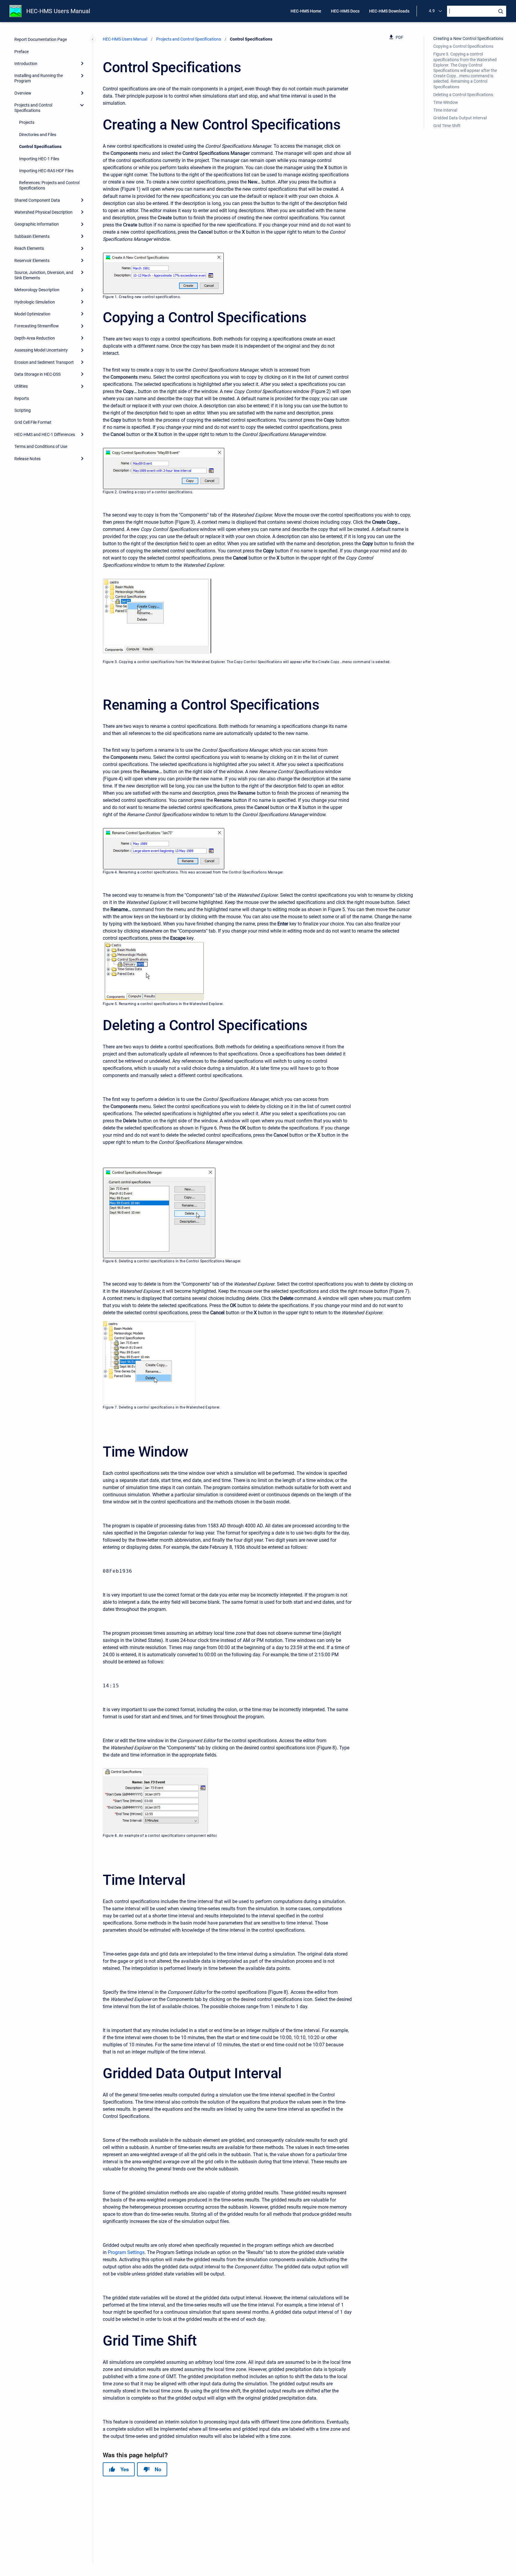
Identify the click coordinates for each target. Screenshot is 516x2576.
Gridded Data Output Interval (460, 118)
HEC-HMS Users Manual (58, 11)
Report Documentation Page (41, 39)
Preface (21, 52)
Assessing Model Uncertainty (41, 350)
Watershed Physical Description (43, 212)
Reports (22, 398)
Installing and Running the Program (39, 78)
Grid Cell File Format (33, 422)
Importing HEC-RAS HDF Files (46, 171)
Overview (23, 93)
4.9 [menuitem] (432, 11)
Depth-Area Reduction (35, 338)
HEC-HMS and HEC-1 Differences (45, 435)
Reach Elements (29, 248)
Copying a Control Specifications (463, 46)
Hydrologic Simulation (35, 302)
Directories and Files (38, 135)
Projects (27, 122)
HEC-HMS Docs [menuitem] (345, 11)
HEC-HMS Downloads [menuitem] (389, 11)
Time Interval (445, 110)
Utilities (21, 386)
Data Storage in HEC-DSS (37, 374)
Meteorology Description (37, 290)
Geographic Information (37, 224)
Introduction (26, 64)
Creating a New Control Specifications (468, 38)
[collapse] (82, 105)
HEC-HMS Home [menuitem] (306, 11)
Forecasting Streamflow (37, 326)
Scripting (23, 410)
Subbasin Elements (32, 236)
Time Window (446, 102)
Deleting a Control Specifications (463, 95)
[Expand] (82, 64)
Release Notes (27, 459)
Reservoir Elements (32, 261)
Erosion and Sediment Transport (44, 362)
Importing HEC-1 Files (39, 159)
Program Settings (126, 2252)
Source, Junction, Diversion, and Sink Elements (44, 275)
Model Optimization (32, 314)
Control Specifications (40, 147)
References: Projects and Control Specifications (49, 185)
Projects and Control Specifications (33, 108)
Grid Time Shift (447, 126)
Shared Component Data (37, 200)
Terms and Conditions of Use (41, 446)
